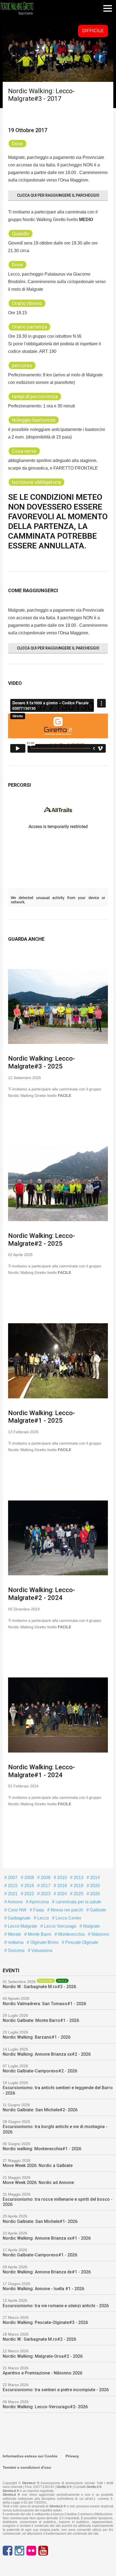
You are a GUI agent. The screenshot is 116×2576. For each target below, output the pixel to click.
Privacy (72, 2456)
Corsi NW (17, 1910)
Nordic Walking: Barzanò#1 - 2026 (37, 2037)
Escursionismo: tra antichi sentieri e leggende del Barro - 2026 (58, 2090)
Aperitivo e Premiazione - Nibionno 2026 (42, 2373)
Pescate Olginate (81, 1942)
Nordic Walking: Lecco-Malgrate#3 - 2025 (42, 1062)
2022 (29, 1894)
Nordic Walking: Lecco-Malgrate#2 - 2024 (42, 1594)
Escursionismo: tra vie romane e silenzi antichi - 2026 (56, 2306)
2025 (78, 1894)
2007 (12, 1877)
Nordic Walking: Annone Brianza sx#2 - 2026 (47, 2054)
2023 (45, 1894)
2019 (78, 1886)
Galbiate (97, 1910)
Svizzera (16, 1950)
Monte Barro (39, 1934)
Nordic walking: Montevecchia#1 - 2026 (42, 2149)
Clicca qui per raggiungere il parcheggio (58, 195)
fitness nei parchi (66, 1910)
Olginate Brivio (44, 1942)
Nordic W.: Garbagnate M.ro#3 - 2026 (39, 1987)
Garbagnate (19, 1918)
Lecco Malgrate (22, 1926)
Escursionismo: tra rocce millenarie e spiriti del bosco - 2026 (58, 2202)
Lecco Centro (68, 1918)
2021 (12, 1894)
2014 (94, 1877)
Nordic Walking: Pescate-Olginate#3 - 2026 (45, 2322)
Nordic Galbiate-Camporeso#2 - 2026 (40, 2071)
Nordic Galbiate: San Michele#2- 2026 (40, 2110)
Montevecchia (71, 1934)
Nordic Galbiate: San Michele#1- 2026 (40, 2221)
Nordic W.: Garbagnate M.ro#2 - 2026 (39, 2339)
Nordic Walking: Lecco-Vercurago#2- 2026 (45, 2407)
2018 (62, 1886)
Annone (15, 1902)
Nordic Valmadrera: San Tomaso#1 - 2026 (44, 2004)
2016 (29, 1886)
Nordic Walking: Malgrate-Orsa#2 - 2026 (43, 2356)
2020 (94, 1886)
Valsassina (41, 1950)
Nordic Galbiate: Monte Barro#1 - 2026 (41, 2020)
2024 (62, 1894)
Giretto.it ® (64, 2487)
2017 (45, 1886)
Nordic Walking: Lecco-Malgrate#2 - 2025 (42, 1240)
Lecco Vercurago (60, 1926)
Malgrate (91, 1926)
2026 (94, 1894)
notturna (15, 1942)
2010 (62, 1877)
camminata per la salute (78, 1902)
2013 (78, 1877)
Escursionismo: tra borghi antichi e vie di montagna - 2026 (55, 2129)
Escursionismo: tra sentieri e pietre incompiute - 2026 (56, 2390)
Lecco (42, 1918)
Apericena (39, 1902)
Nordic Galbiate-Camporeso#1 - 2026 (40, 2255)
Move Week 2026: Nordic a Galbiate (38, 2165)
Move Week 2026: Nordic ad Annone (38, 2183)
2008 (29, 1877)
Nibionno (100, 1934)
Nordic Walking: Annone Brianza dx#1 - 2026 (47, 2272)
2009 (45, 1877)
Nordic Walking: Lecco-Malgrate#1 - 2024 (42, 1771)
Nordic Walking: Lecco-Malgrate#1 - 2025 (42, 1417)
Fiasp (38, 1910)
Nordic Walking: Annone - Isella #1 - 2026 (43, 2289)
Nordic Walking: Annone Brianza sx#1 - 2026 (47, 2238)
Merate (14, 1934)
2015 (12, 1886)
